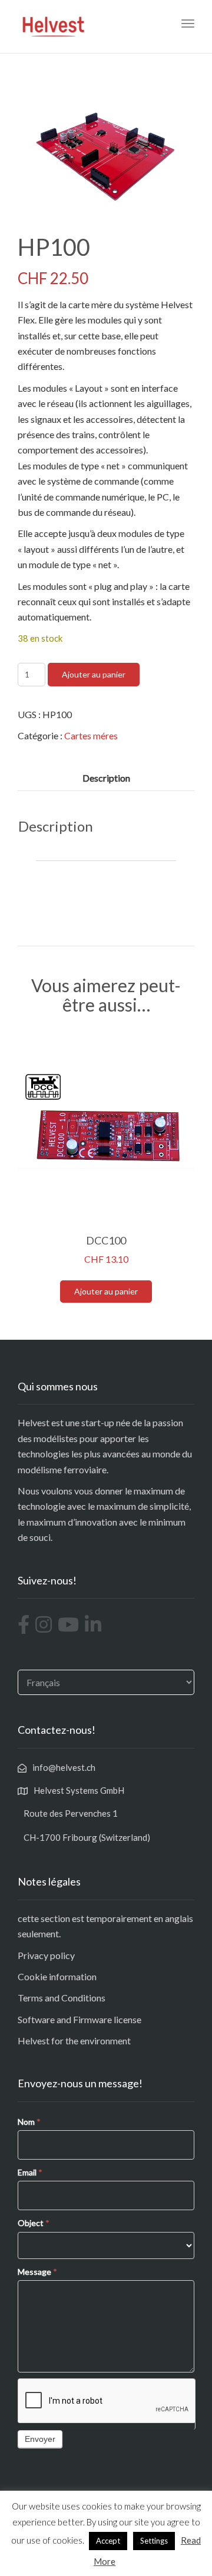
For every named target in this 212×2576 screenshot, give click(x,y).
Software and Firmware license (79, 2019)
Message (37, 2272)
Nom (29, 2122)
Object (34, 2223)
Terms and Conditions (62, 1998)
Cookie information (57, 1976)
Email (30, 2172)
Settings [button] (154, 2541)
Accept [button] (108, 2541)
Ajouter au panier (94, 674)
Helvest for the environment (74, 2041)
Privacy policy (46, 1955)
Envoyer (40, 2439)
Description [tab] (106, 778)
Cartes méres (91, 735)
